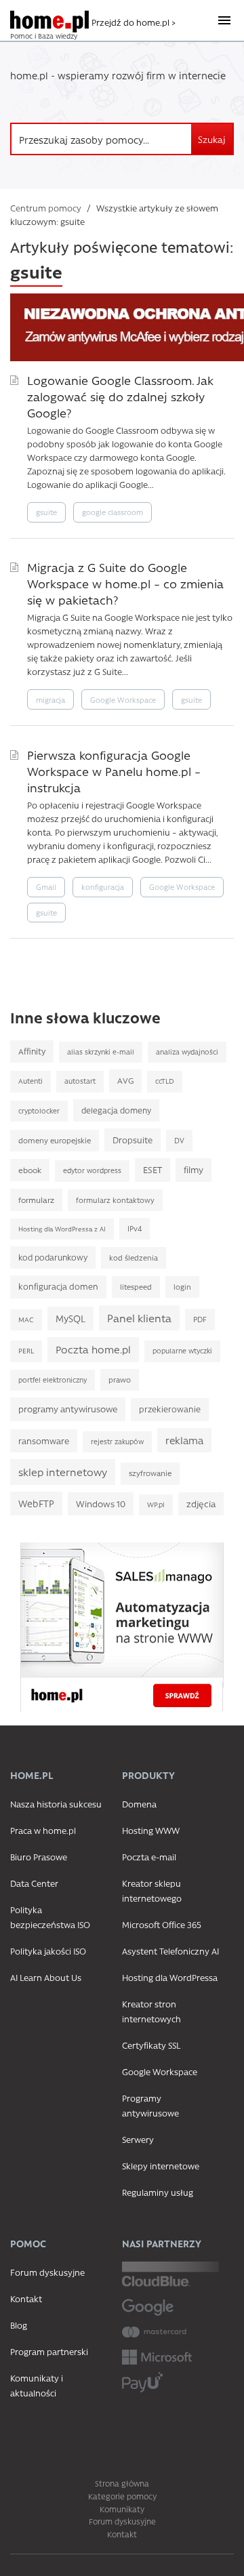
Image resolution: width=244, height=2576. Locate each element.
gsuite (46, 512)
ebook (30, 1170)
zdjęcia (201, 1504)
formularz (36, 1200)
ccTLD (165, 1081)
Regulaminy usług (158, 2192)
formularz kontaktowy (115, 1200)
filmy (194, 1169)
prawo (120, 1379)
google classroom (113, 512)
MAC (26, 1320)
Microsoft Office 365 (162, 1924)
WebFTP (36, 1503)
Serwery (138, 2139)
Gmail (46, 887)
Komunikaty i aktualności (37, 2385)
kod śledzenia (134, 1258)
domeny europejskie (55, 1140)
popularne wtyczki (182, 1351)
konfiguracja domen (58, 1286)
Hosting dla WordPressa (170, 1977)
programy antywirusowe (68, 1409)
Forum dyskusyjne (47, 2272)
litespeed (136, 1287)
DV (179, 1140)
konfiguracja (103, 887)
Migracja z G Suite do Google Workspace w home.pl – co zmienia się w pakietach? (125, 583)
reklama (184, 1440)
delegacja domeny (116, 1110)
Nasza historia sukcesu (56, 1804)
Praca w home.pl (43, 1830)
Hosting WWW (151, 1830)
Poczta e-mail (149, 1857)
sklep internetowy (63, 1472)
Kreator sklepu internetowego (152, 1890)
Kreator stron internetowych (151, 2011)
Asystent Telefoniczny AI (170, 1951)
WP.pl (156, 1505)
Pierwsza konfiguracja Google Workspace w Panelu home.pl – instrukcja (114, 771)
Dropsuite (133, 1140)
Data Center (34, 1883)
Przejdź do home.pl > (134, 22)
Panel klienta (139, 1318)
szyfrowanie (150, 1473)
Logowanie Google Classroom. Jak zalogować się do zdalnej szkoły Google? (120, 396)
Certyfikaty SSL (151, 2045)
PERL (26, 1351)
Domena (139, 1804)
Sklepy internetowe (161, 2166)
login (182, 1287)
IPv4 (135, 1228)
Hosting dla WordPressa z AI (62, 1229)
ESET (152, 1169)
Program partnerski (49, 2351)
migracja (50, 700)
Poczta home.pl (93, 1349)
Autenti (30, 1081)
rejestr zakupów (117, 1442)
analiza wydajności (187, 1052)
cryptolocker (39, 1111)
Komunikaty (122, 2509)
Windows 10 (101, 1504)
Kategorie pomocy (122, 2496)
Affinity (32, 1051)
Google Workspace (123, 700)
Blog (19, 2325)
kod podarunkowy (53, 1257)
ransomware (44, 1440)
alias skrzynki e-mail (101, 1052)
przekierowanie (170, 1409)
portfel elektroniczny (53, 1380)
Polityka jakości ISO (48, 1951)
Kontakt (26, 2298)
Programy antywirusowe (150, 2105)
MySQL (70, 1318)
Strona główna (122, 2483)
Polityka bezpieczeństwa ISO (50, 1917)
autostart (80, 1081)
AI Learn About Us (46, 1977)
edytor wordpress (92, 1170)
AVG (125, 1080)
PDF (200, 1319)
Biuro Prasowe (39, 1857)
